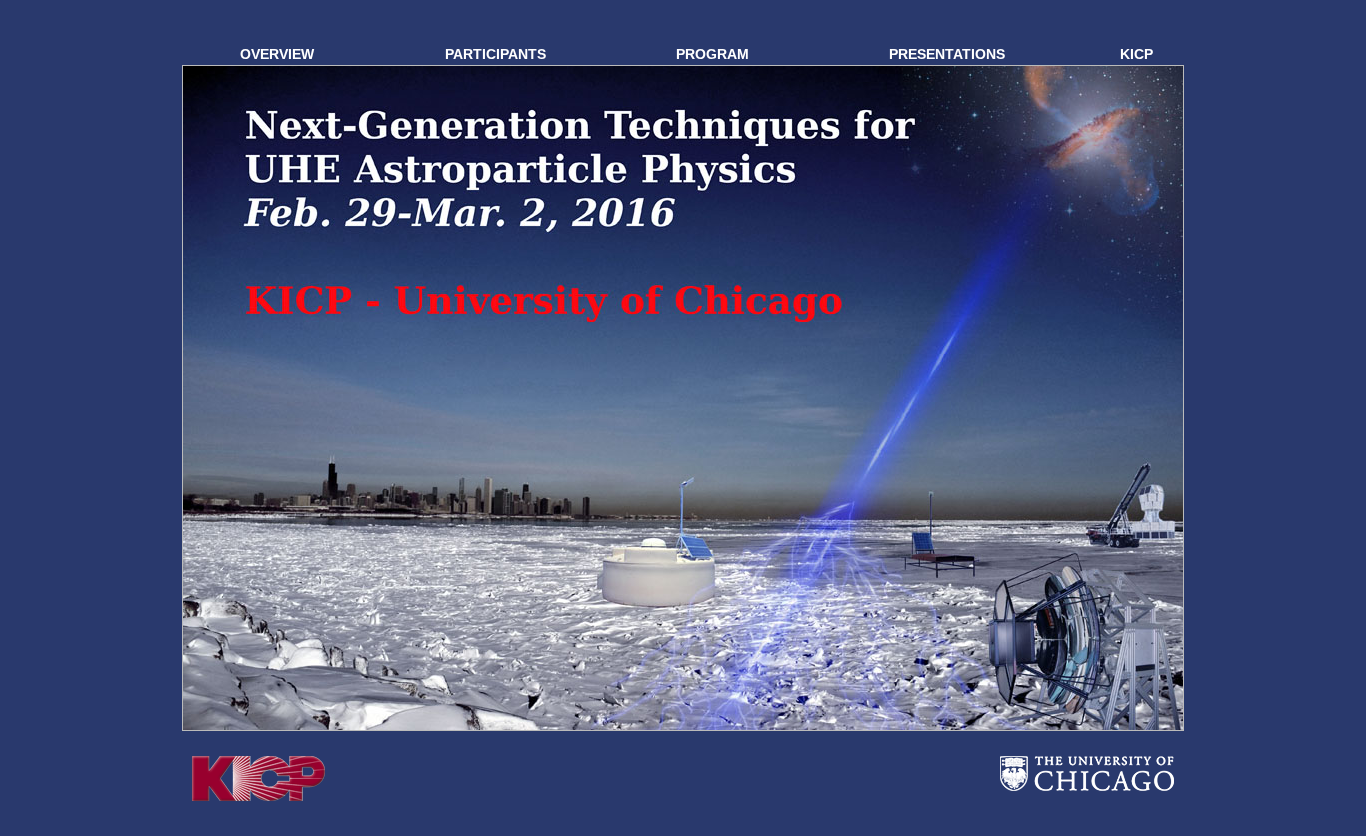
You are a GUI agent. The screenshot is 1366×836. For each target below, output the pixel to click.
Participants (495, 54)
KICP (1136, 54)
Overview (277, 54)
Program (712, 54)
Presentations (947, 54)
